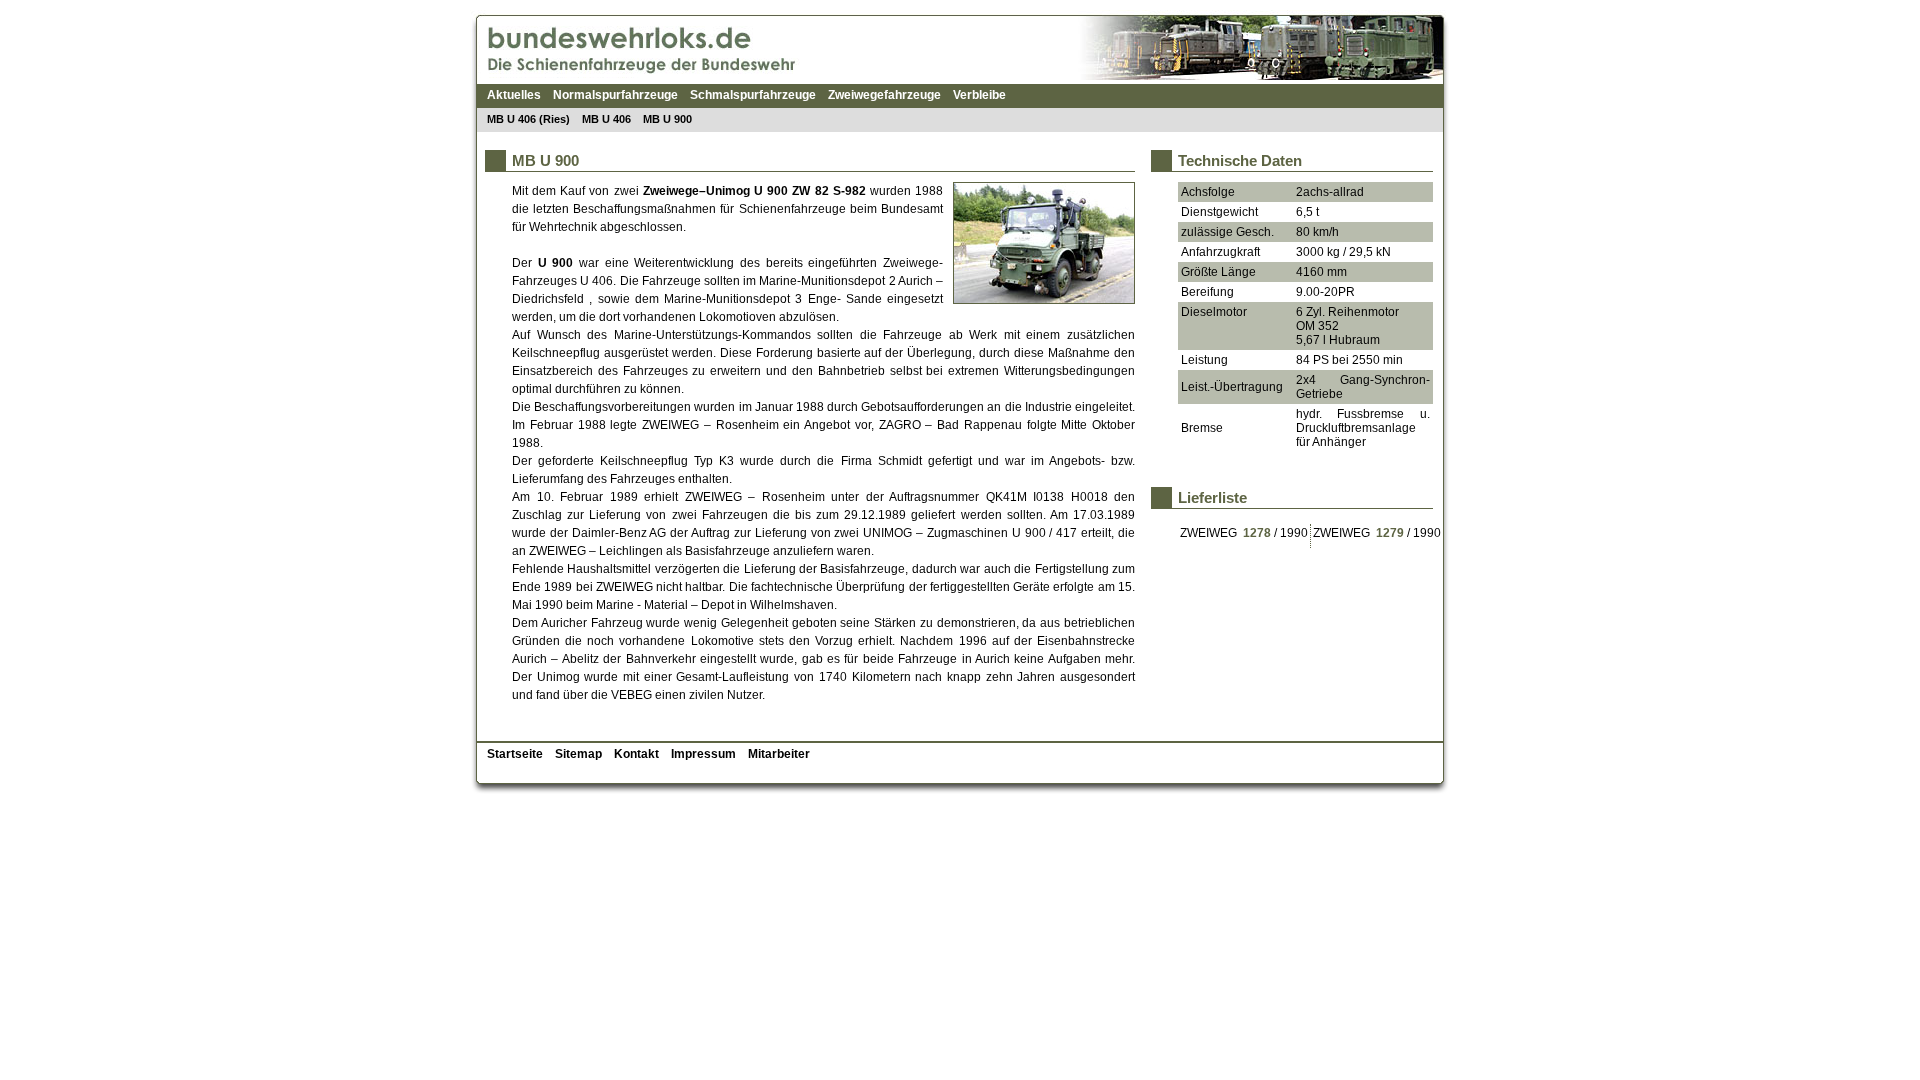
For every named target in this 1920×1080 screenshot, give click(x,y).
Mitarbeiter (779, 754)
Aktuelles (514, 95)
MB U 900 (667, 119)
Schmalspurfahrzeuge (753, 95)
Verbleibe (979, 95)
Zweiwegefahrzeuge (884, 95)
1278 (1257, 533)
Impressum (703, 754)
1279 (1390, 533)
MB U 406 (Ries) (528, 119)
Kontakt (636, 754)
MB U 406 (606, 119)
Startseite (515, 754)
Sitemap (578, 754)
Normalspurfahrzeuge (615, 95)
